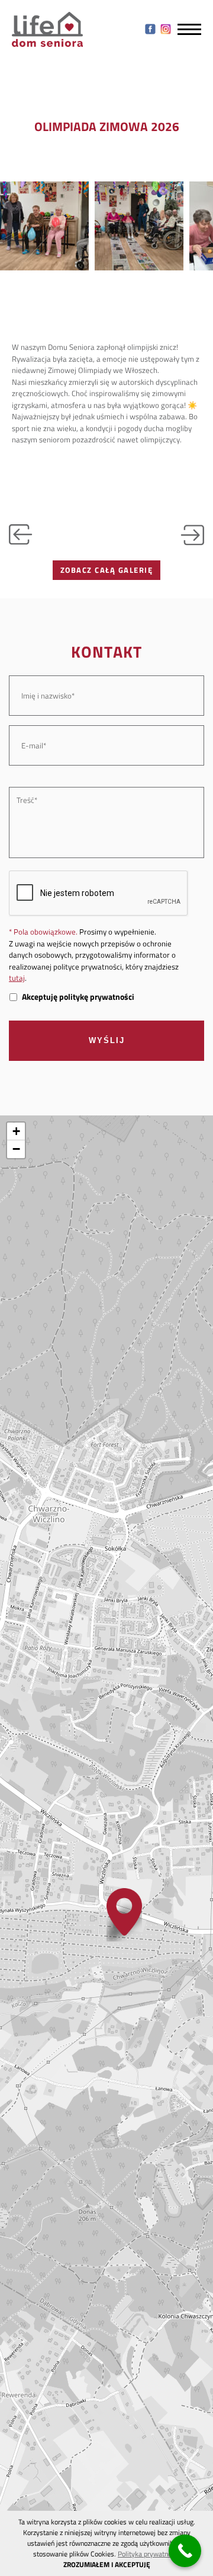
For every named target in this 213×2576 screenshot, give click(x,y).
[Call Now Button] (185, 2551)
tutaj (17, 978)
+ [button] (16, 1131)
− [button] (16, 1149)
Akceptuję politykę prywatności (78, 997)
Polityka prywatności (149, 2554)
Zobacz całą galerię (107, 570)
